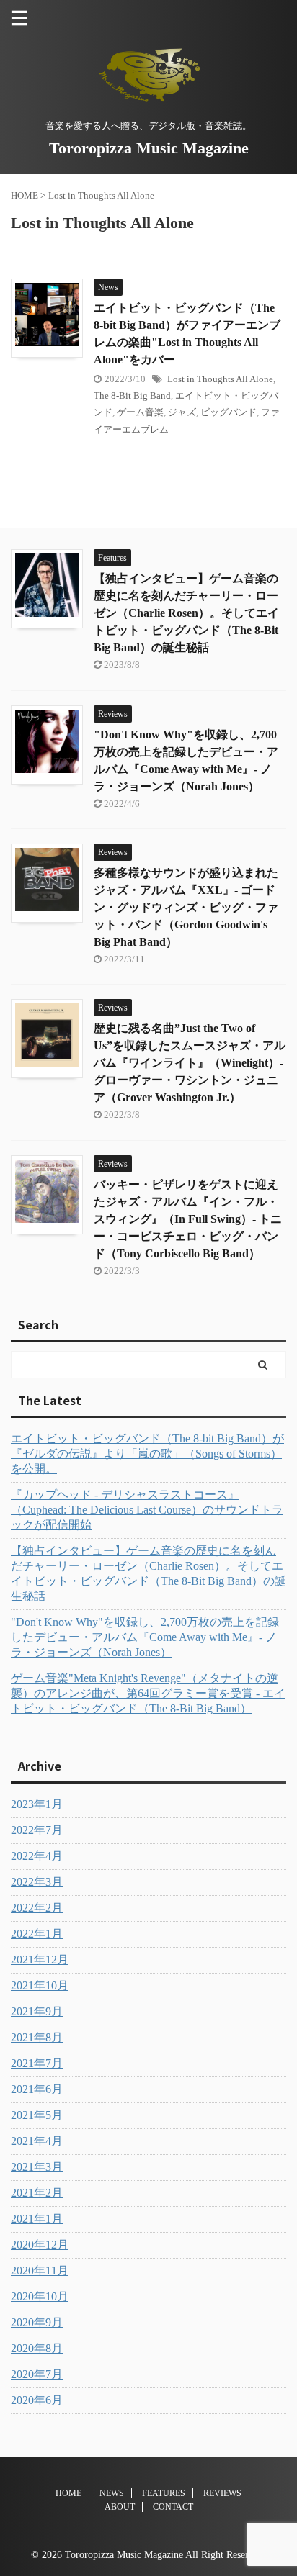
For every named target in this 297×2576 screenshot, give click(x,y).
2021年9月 (37, 2011)
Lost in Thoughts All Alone (220, 379)
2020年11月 (40, 2270)
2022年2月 (37, 1908)
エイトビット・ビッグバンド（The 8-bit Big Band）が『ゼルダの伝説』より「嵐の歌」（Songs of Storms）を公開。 (147, 1454)
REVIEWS (222, 2493)
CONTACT (173, 2507)
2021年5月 (37, 2115)
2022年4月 (37, 1856)
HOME (68, 2493)
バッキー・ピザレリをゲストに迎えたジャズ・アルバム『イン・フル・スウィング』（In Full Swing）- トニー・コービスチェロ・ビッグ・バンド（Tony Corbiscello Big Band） (188, 1219)
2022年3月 (37, 1882)
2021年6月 (37, 2089)
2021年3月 (37, 2167)
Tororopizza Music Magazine (149, 148)
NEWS (112, 2493)
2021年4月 (37, 2141)
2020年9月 (37, 2322)
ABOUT (120, 2507)
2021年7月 (37, 2063)
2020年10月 (40, 2296)
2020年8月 (37, 2348)
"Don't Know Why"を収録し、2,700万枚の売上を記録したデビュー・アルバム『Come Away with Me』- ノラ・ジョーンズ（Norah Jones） (145, 1637)
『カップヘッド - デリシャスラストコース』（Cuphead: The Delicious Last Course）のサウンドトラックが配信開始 (147, 1510)
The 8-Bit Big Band (132, 396)
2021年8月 (37, 2037)
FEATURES (164, 2493)
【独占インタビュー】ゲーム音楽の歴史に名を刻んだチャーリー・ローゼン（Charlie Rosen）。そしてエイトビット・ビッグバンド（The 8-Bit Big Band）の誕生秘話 (186, 613)
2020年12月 (40, 2245)
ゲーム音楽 (140, 412)
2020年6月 (37, 2400)
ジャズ (182, 412)
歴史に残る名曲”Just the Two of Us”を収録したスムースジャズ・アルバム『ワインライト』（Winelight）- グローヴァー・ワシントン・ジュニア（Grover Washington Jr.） (190, 1063)
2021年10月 (40, 1985)
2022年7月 (37, 1830)
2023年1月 (37, 1804)
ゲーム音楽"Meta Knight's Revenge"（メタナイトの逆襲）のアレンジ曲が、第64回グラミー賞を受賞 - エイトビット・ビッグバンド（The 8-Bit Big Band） (148, 1693)
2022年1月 (37, 1934)
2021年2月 (37, 2193)
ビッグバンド (229, 412)
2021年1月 (37, 2219)
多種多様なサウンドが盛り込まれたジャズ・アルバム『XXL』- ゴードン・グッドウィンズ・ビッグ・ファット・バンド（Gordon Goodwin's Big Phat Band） (186, 907)
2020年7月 (37, 2374)
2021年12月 (40, 1960)
